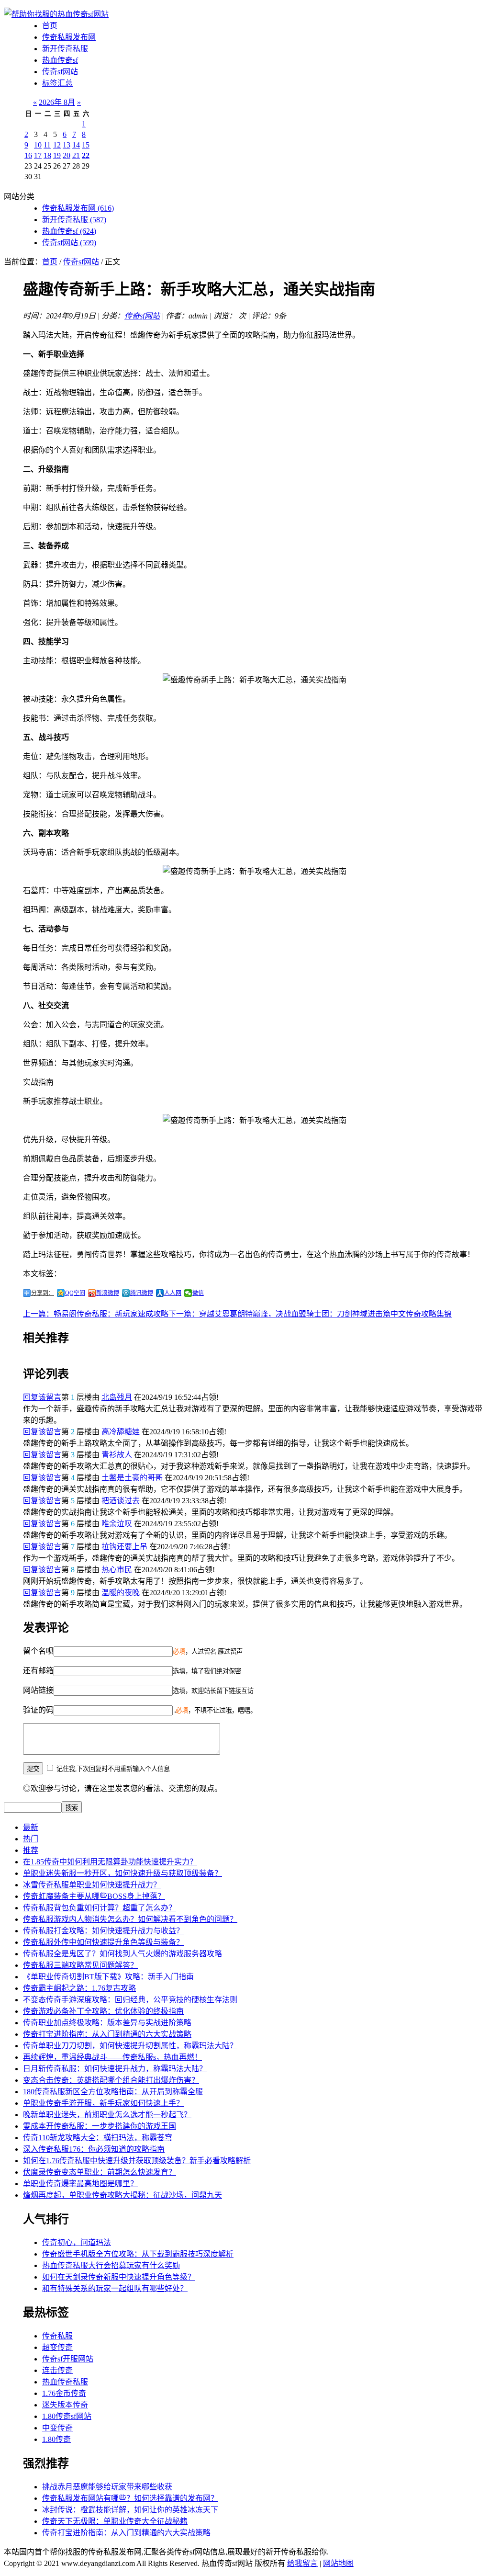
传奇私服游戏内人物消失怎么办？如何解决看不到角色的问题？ (130, 1919)
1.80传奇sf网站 (67, 2416)
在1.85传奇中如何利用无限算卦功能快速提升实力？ (110, 1862)
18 (47, 155)
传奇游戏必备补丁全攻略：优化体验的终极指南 (103, 2011)
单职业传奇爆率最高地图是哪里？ (80, 2184)
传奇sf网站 (60, 72)
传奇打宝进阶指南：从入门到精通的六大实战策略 (107, 2034)
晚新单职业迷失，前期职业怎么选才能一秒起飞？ (107, 2115)
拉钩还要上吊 (124, 1547)
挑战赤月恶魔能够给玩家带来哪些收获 (107, 2487)
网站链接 (38, 1690)
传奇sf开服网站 (68, 2359)
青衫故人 (117, 1455)
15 (86, 145)
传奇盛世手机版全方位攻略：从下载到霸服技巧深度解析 (138, 2254)
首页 (50, 26)
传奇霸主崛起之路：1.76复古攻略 (79, 1988)
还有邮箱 (38, 1671)
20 (67, 155)
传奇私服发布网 (69, 37)
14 (76, 145)
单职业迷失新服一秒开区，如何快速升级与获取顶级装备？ (122, 1873)
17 (38, 155)
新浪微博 (108, 1293)
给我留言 (302, 2563)
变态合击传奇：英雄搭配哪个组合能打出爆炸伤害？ (111, 2080)
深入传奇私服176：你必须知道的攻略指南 (94, 2149)
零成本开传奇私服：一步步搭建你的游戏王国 (100, 2126)
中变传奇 (57, 2428)
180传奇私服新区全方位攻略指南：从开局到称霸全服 (113, 2092)
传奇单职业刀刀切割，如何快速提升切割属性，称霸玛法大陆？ (130, 2046)
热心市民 (117, 1570)
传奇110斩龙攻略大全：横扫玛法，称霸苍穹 (98, 2138)
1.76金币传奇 (64, 2393)
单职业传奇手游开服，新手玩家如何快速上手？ (103, 2103)
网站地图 (338, 2563)
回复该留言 (42, 1397)
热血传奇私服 (65, 2382)
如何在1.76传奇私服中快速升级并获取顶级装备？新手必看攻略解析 (137, 2161)
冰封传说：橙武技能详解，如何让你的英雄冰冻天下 (130, 2510)
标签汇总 (57, 83)
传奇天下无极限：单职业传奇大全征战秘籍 (115, 2521)
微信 (198, 1293)
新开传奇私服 (65, 49)
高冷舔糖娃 (121, 1432)
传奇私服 (57, 2336)
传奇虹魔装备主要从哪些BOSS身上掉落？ (94, 1896)
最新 (31, 1827)
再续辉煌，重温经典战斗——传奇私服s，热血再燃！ (112, 2057)
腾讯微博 (142, 1293)
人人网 (173, 1293)
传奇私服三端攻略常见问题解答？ (80, 1965)
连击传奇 (57, 2370)
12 (57, 145)
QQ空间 (75, 1293)
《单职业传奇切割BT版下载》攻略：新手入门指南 (108, 1977)
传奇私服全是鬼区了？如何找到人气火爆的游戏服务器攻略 (122, 1954)
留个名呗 (38, 1651)
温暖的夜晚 (121, 1593)
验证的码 (38, 1710)
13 (67, 145)
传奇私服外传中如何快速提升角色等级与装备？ (103, 1942)
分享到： (43, 1293)
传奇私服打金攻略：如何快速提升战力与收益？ (103, 1931)
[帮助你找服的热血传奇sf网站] (56, 14)
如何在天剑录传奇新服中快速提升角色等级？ (119, 2277)
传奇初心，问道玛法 (77, 2242)
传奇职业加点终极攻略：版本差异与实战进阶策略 (107, 2023)
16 (28, 155)
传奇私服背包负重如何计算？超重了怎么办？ (100, 1908)
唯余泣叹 (117, 1524)
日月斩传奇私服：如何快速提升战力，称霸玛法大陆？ (115, 2069)
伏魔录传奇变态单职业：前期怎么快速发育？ (100, 2172)
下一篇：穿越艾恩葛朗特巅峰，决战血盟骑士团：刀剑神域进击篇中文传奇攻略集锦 (310, 1314)
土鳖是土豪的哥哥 (132, 1478)
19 (57, 155)
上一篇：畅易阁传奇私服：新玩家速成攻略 (96, 1314)
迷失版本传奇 (65, 2405)
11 (47, 145)
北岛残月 (117, 1397)
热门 (31, 1839)
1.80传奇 (56, 2439)
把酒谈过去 (121, 1501)
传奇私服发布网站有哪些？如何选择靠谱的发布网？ (130, 2498)
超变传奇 (57, 2347)
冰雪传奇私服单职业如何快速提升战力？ (92, 1885)
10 (38, 145)
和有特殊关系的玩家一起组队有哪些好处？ (115, 2288)
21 (76, 155)
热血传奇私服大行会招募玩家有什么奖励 (111, 2265)
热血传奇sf (60, 60)
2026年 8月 (57, 102)
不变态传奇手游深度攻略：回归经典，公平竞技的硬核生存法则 (130, 2000)
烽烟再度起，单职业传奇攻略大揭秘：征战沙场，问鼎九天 (122, 2195)
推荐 (31, 1850)
